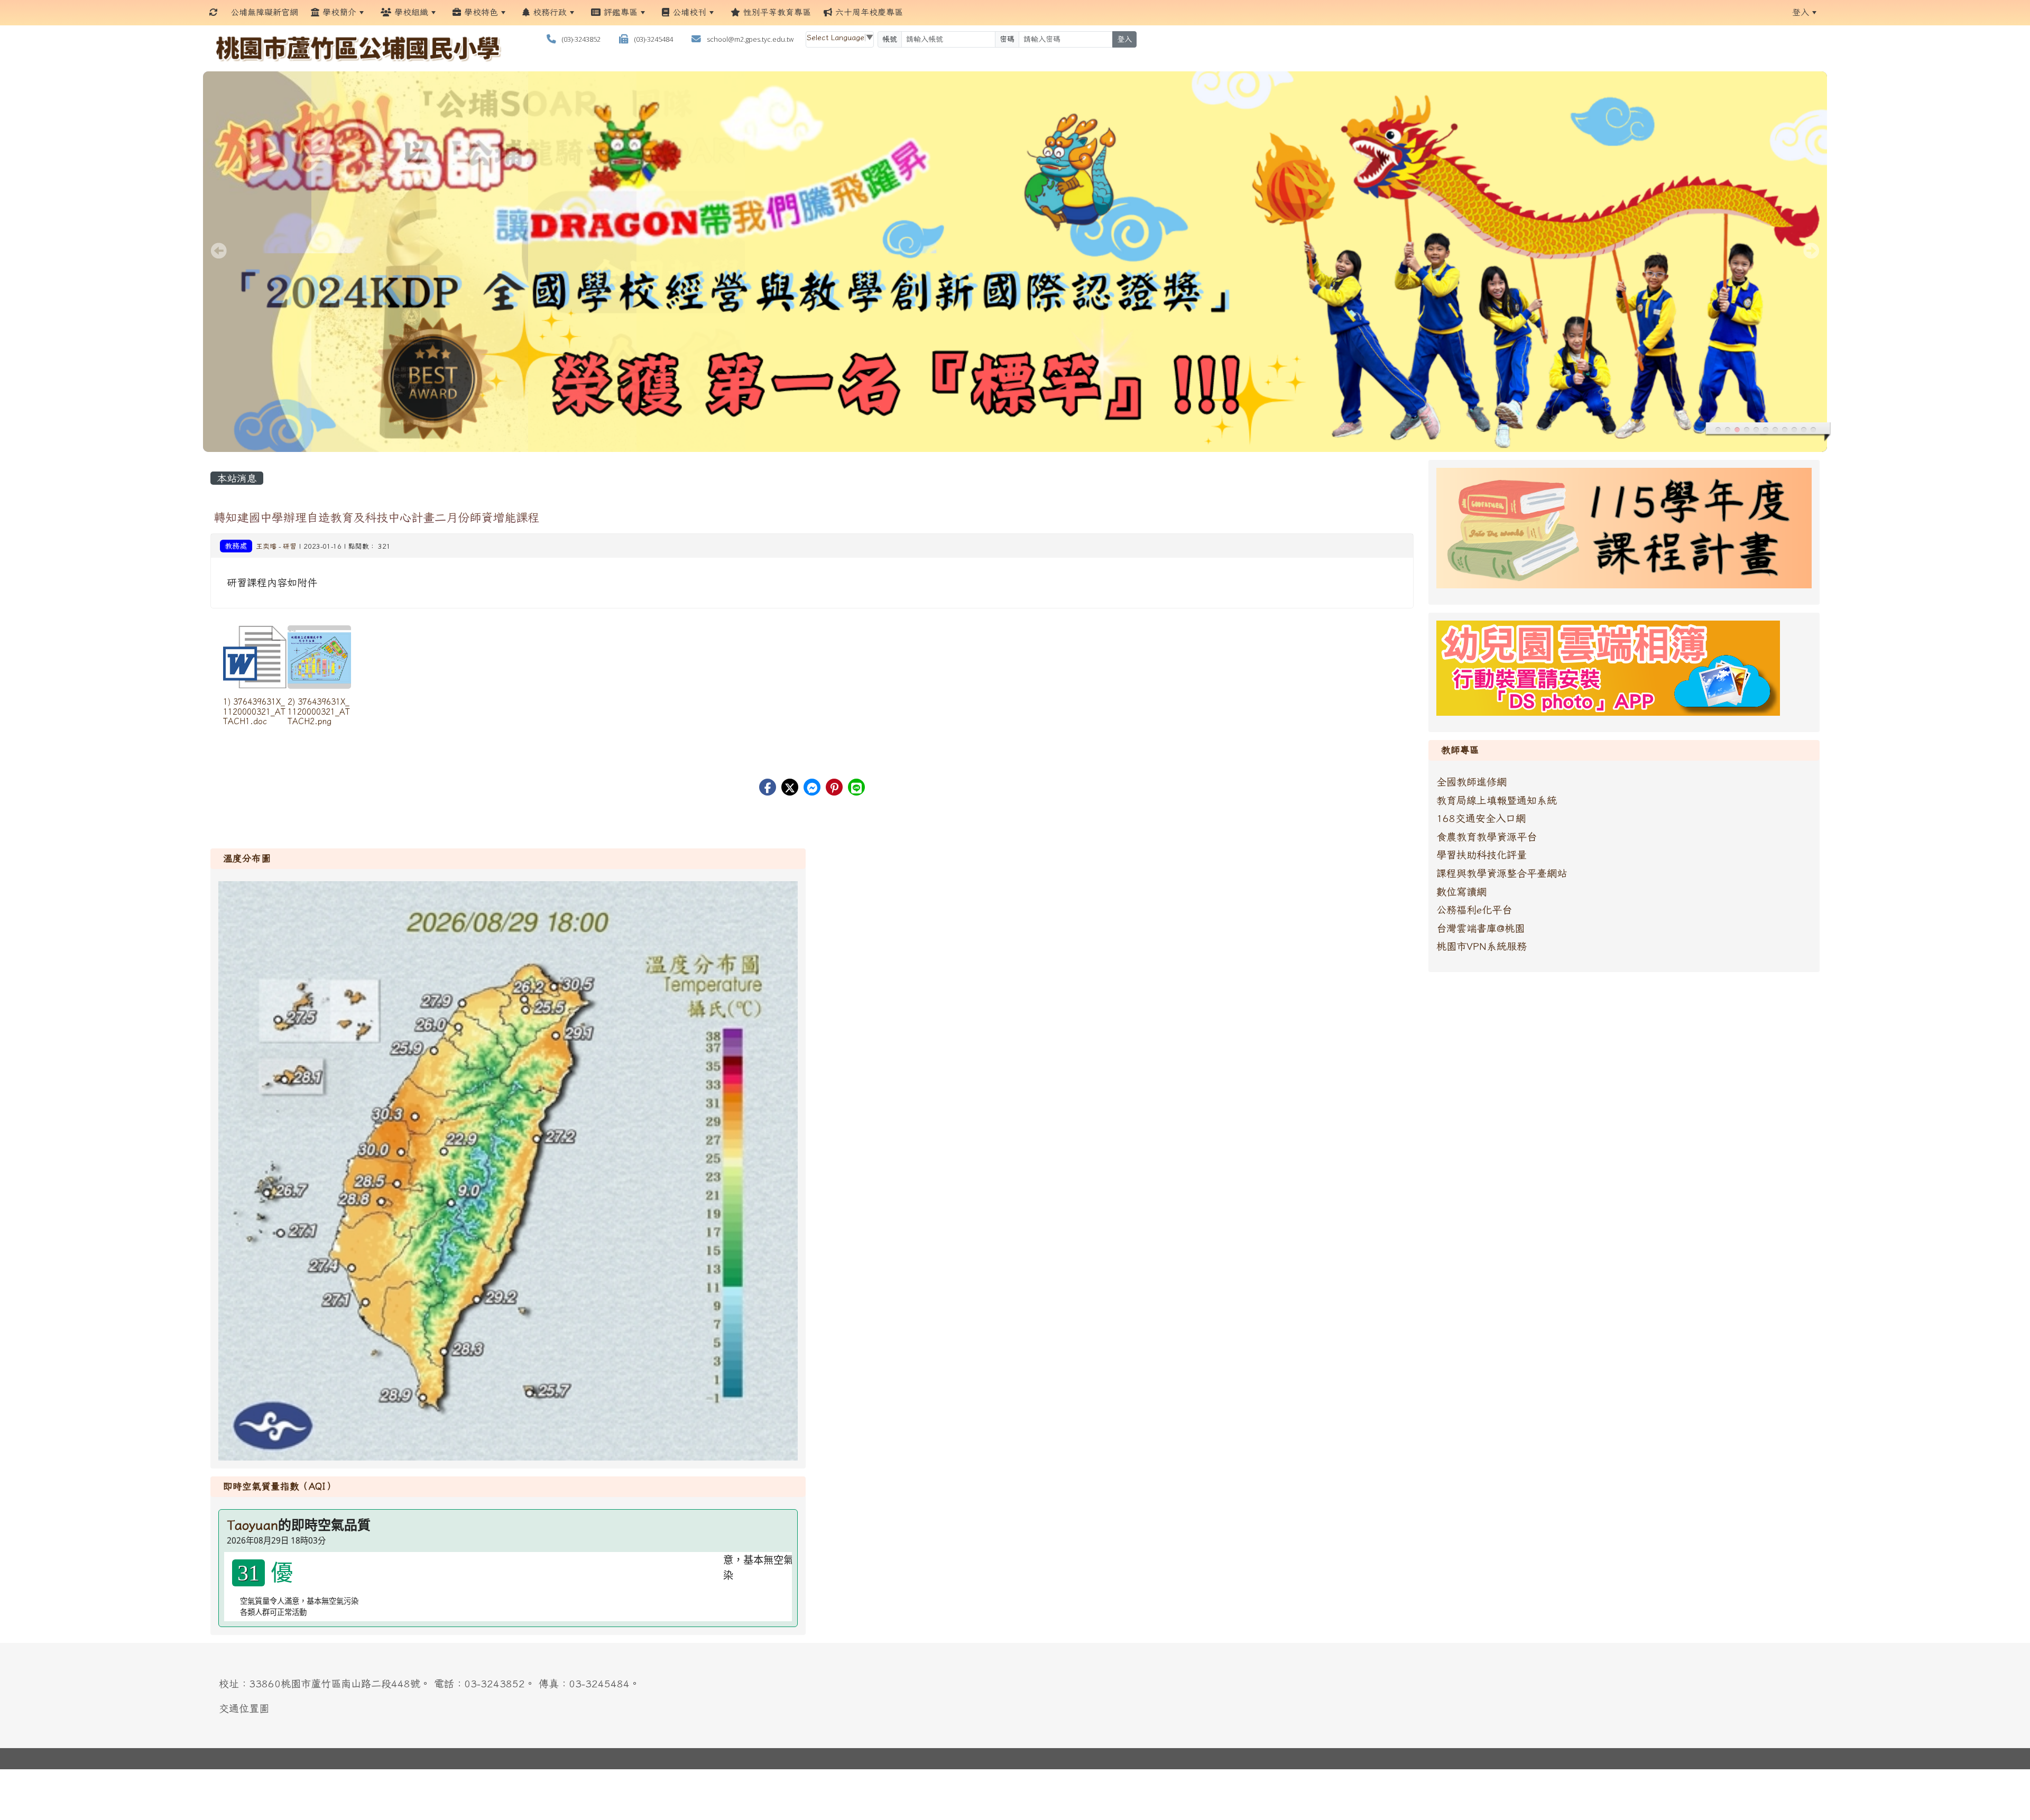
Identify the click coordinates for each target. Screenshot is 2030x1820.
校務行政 (548, 12)
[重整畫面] (214, 12)
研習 (290, 546)
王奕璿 (266, 546)
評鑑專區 (619, 12)
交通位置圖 (244, 1708)
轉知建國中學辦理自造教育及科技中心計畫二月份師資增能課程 (376, 517)
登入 (1801, 12)
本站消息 (237, 478)
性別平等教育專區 (776, 12)
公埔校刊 (688, 12)
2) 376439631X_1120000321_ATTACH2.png (319, 711)
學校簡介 (338, 12)
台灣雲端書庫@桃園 (1480, 928)
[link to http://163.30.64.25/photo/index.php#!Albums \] (1608, 667)
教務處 (236, 546)
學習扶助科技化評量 (1482, 854)
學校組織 (410, 12)
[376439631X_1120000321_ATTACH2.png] (319, 657)
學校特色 (479, 12)
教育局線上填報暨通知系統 (1497, 800)
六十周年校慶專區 (868, 12)
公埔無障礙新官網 (264, 12)
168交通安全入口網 (1481, 818)
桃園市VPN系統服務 (1482, 946)
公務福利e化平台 (1474, 909)
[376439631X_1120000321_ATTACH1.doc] (255, 657)
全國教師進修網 (1471, 782)
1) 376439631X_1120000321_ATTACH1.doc (254, 711)
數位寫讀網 (1461, 891)
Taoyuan (252, 1525)
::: (919, 12)
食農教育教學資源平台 (1487, 837)
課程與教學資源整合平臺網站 (1502, 873)
